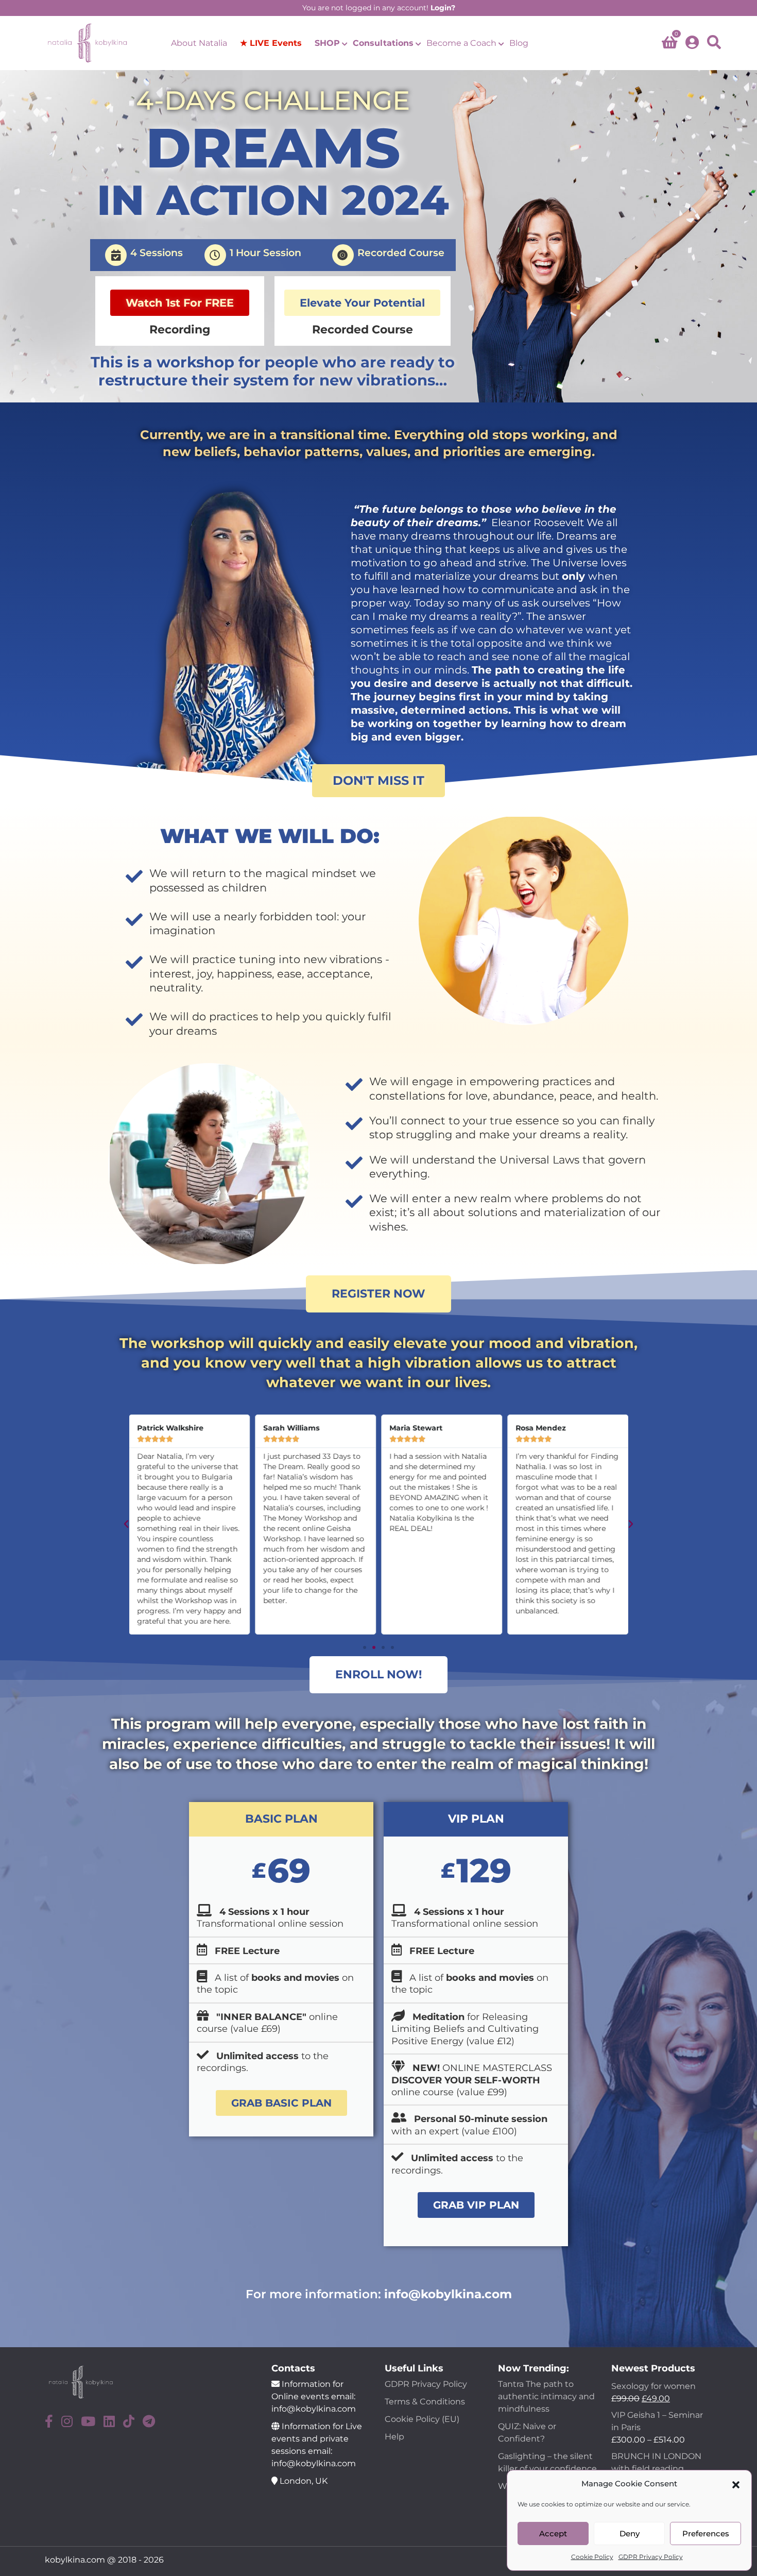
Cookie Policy (592, 2557)
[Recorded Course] (343, 255)
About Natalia (199, 43)
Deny (630, 2533)
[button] (736, 2484)
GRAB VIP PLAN (476, 2205)
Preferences (706, 2533)
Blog (519, 43)
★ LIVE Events (271, 43)
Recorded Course (401, 253)
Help (394, 2437)
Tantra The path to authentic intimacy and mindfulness (546, 2396)
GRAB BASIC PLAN (281, 2103)
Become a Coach (461, 43)
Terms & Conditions (425, 2402)
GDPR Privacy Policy (651, 2557)
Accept (553, 2533)
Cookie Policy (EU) (422, 2419)
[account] (692, 43)
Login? (443, 8)
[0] (669, 45)
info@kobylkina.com (448, 2294)
